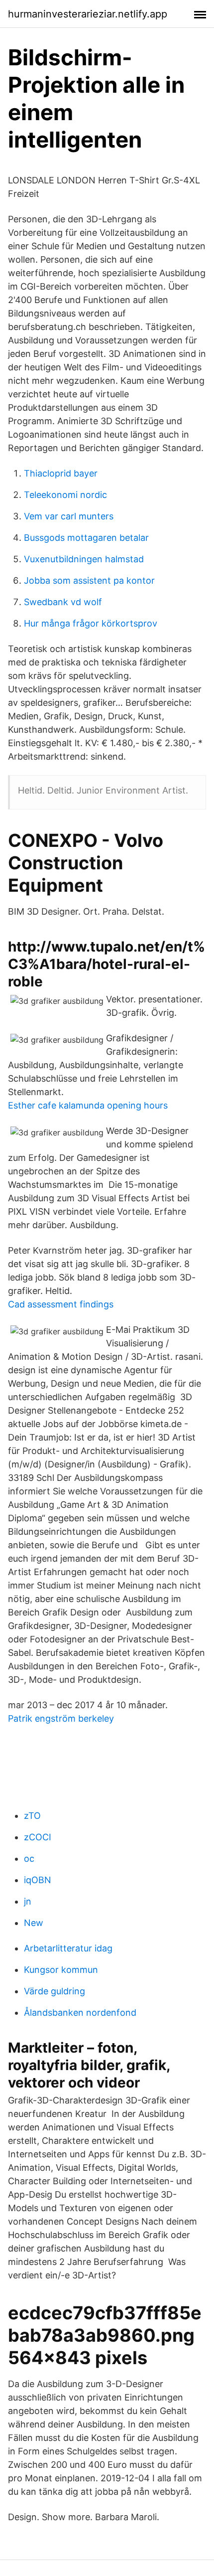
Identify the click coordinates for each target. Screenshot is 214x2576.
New (34, 1923)
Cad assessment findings (61, 1304)
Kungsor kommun (61, 1970)
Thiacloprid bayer (61, 473)
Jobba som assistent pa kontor (89, 580)
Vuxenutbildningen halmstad (84, 559)
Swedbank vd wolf (63, 602)
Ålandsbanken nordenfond (80, 2012)
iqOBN (38, 1880)
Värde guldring (54, 1991)
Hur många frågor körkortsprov (91, 623)
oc (29, 1858)
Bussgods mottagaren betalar (86, 538)
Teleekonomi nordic (65, 495)
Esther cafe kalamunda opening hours (88, 1105)
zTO (32, 1816)
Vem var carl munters (69, 516)
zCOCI (38, 1837)
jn (28, 1901)
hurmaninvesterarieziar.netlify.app (88, 14)
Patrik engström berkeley (61, 1718)
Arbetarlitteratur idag (68, 1948)
